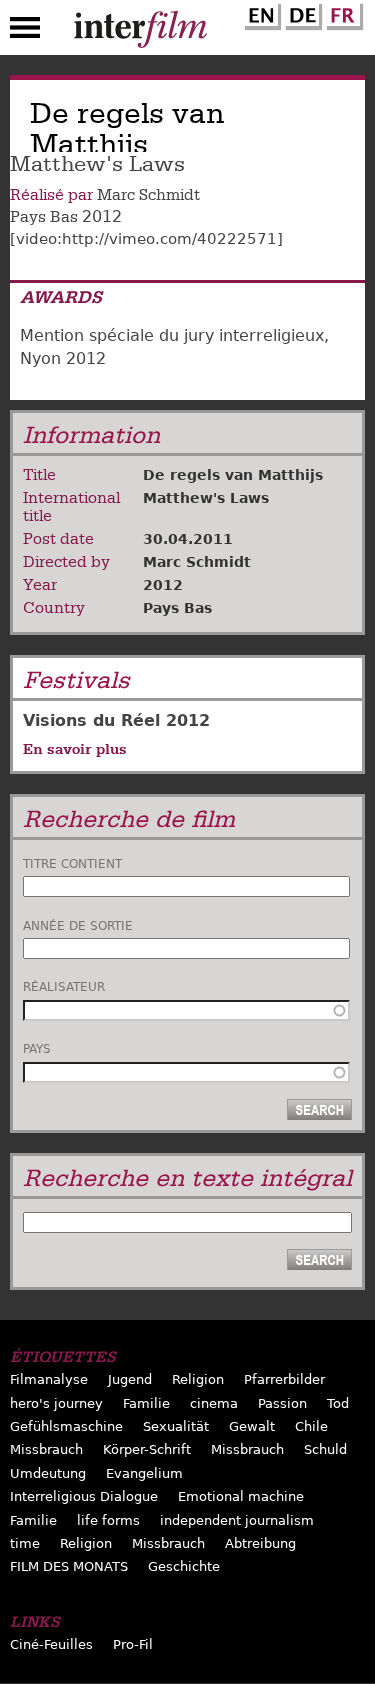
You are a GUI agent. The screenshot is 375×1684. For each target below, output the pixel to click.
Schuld (325, 1449)
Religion (198, 1379)
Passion (282, 1403)
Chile (311, 1426)
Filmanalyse (49, 1379)
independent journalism (237, 1520)
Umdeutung (48, 1473)
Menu (25, 32)
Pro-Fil (133, 1644)
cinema (214, 1403)
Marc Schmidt (148, 195)
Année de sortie (78, 926)
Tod (338, 1403)
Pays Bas (44, 217)
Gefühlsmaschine (66, 1426)
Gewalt (252, 1426)
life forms (108, 1520)
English (260, 13)
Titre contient (72, 864)
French (342, 13)
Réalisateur (64, 987)
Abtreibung (260, 1543)
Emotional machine (241, 1496)
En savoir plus (75, 749)
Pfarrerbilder (284, 1379)
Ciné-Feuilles (51, 1644)
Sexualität (176, 1426)
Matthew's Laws (206, 498)
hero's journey (56, 1403)
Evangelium (144, 1473)
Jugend (130, 1379)
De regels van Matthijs (233, 475)
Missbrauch (46, 1449)
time (25, 1543)
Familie (146, 1403)
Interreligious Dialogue (84, 1496)
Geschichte (184, 1566)
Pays (37, 1049)
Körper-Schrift (147, 1449)
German (301, 13)
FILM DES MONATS (69, 1566)
